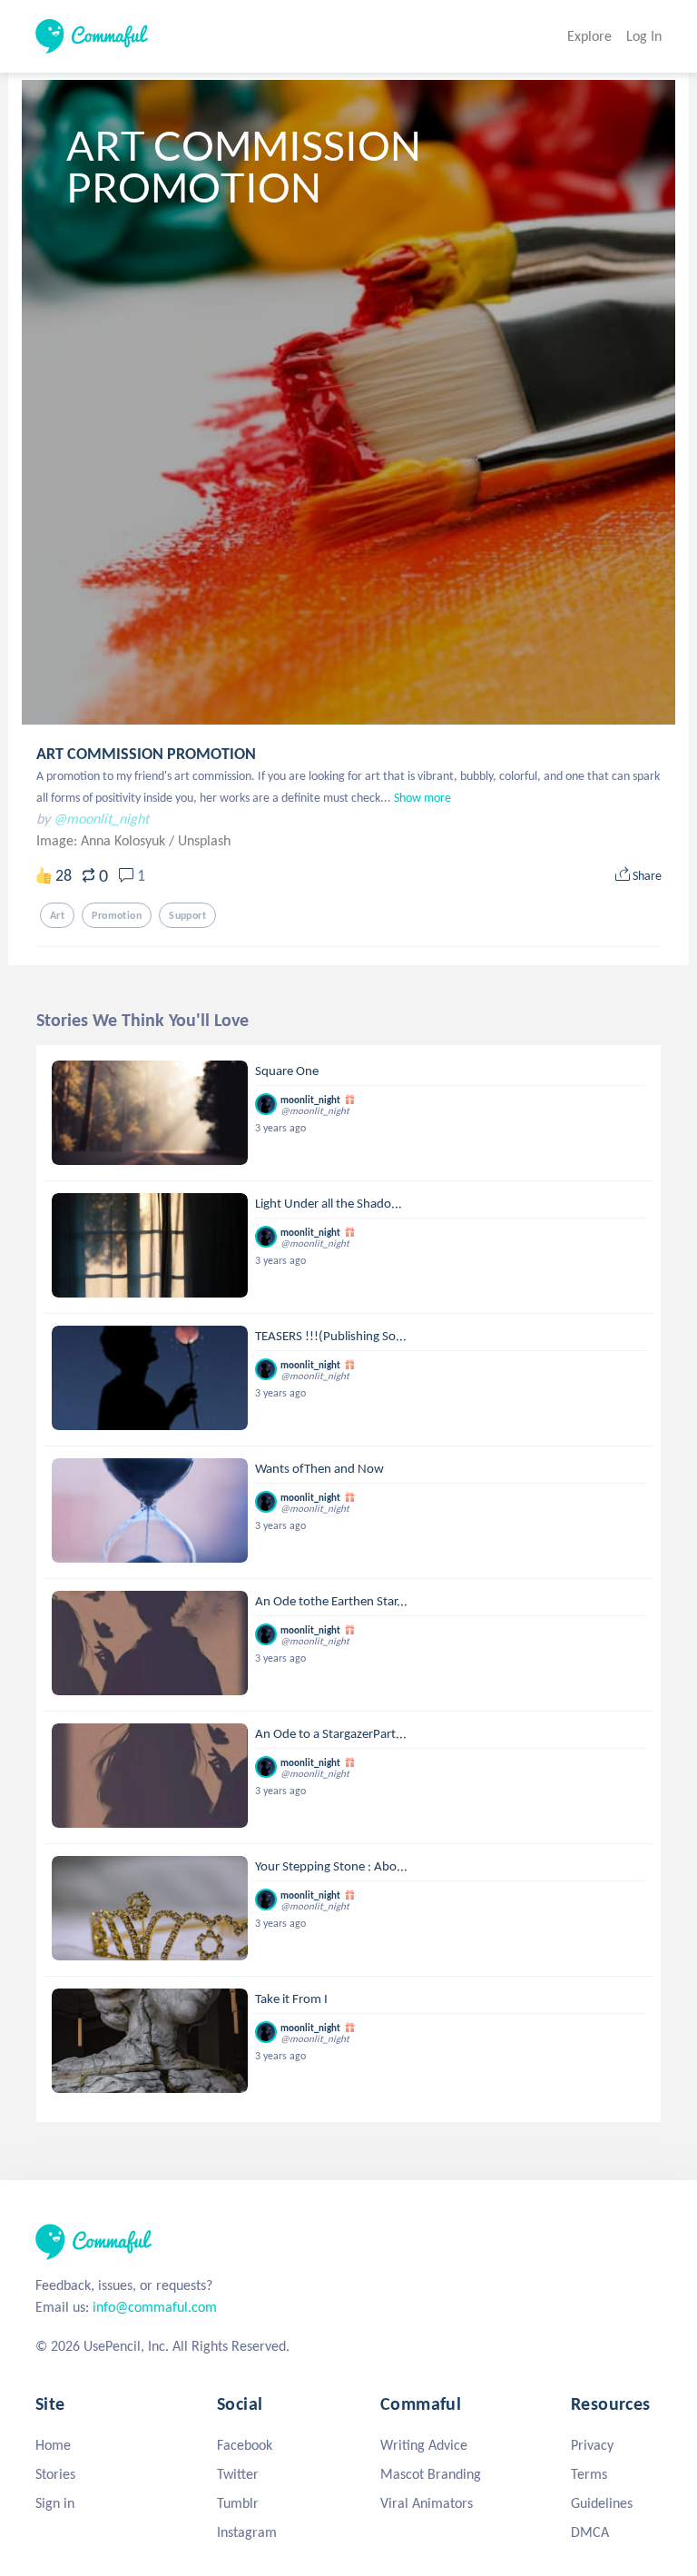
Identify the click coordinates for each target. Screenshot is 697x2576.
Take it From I (291, 1999)
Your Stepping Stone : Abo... (331, 1866)
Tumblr (238, 2503)
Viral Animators (427, 2503)
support (187, 915)
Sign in (55, 2503)
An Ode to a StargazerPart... (331, 1733)
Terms (589, 2474)
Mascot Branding (431, 2474)
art (57, 915)
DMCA (590, 2532)
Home (53, 2445)
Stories (55, 2474)
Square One (287, 1071)
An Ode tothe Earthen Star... (331, 1601)
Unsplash (204, 840)
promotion (117, 915)
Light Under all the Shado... (329, 1203)
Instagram (247, 2532)
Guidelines (602, 2503)
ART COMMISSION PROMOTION (146, 754)
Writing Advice (424, 2445)
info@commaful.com (155, 2307)
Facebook (245, 2445)
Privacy (592, 2445)
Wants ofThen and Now (319, 1468)
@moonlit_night (101, 819)
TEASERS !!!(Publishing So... (331, 1336)
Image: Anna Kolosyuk (103, 840)
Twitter (238, 2474)
